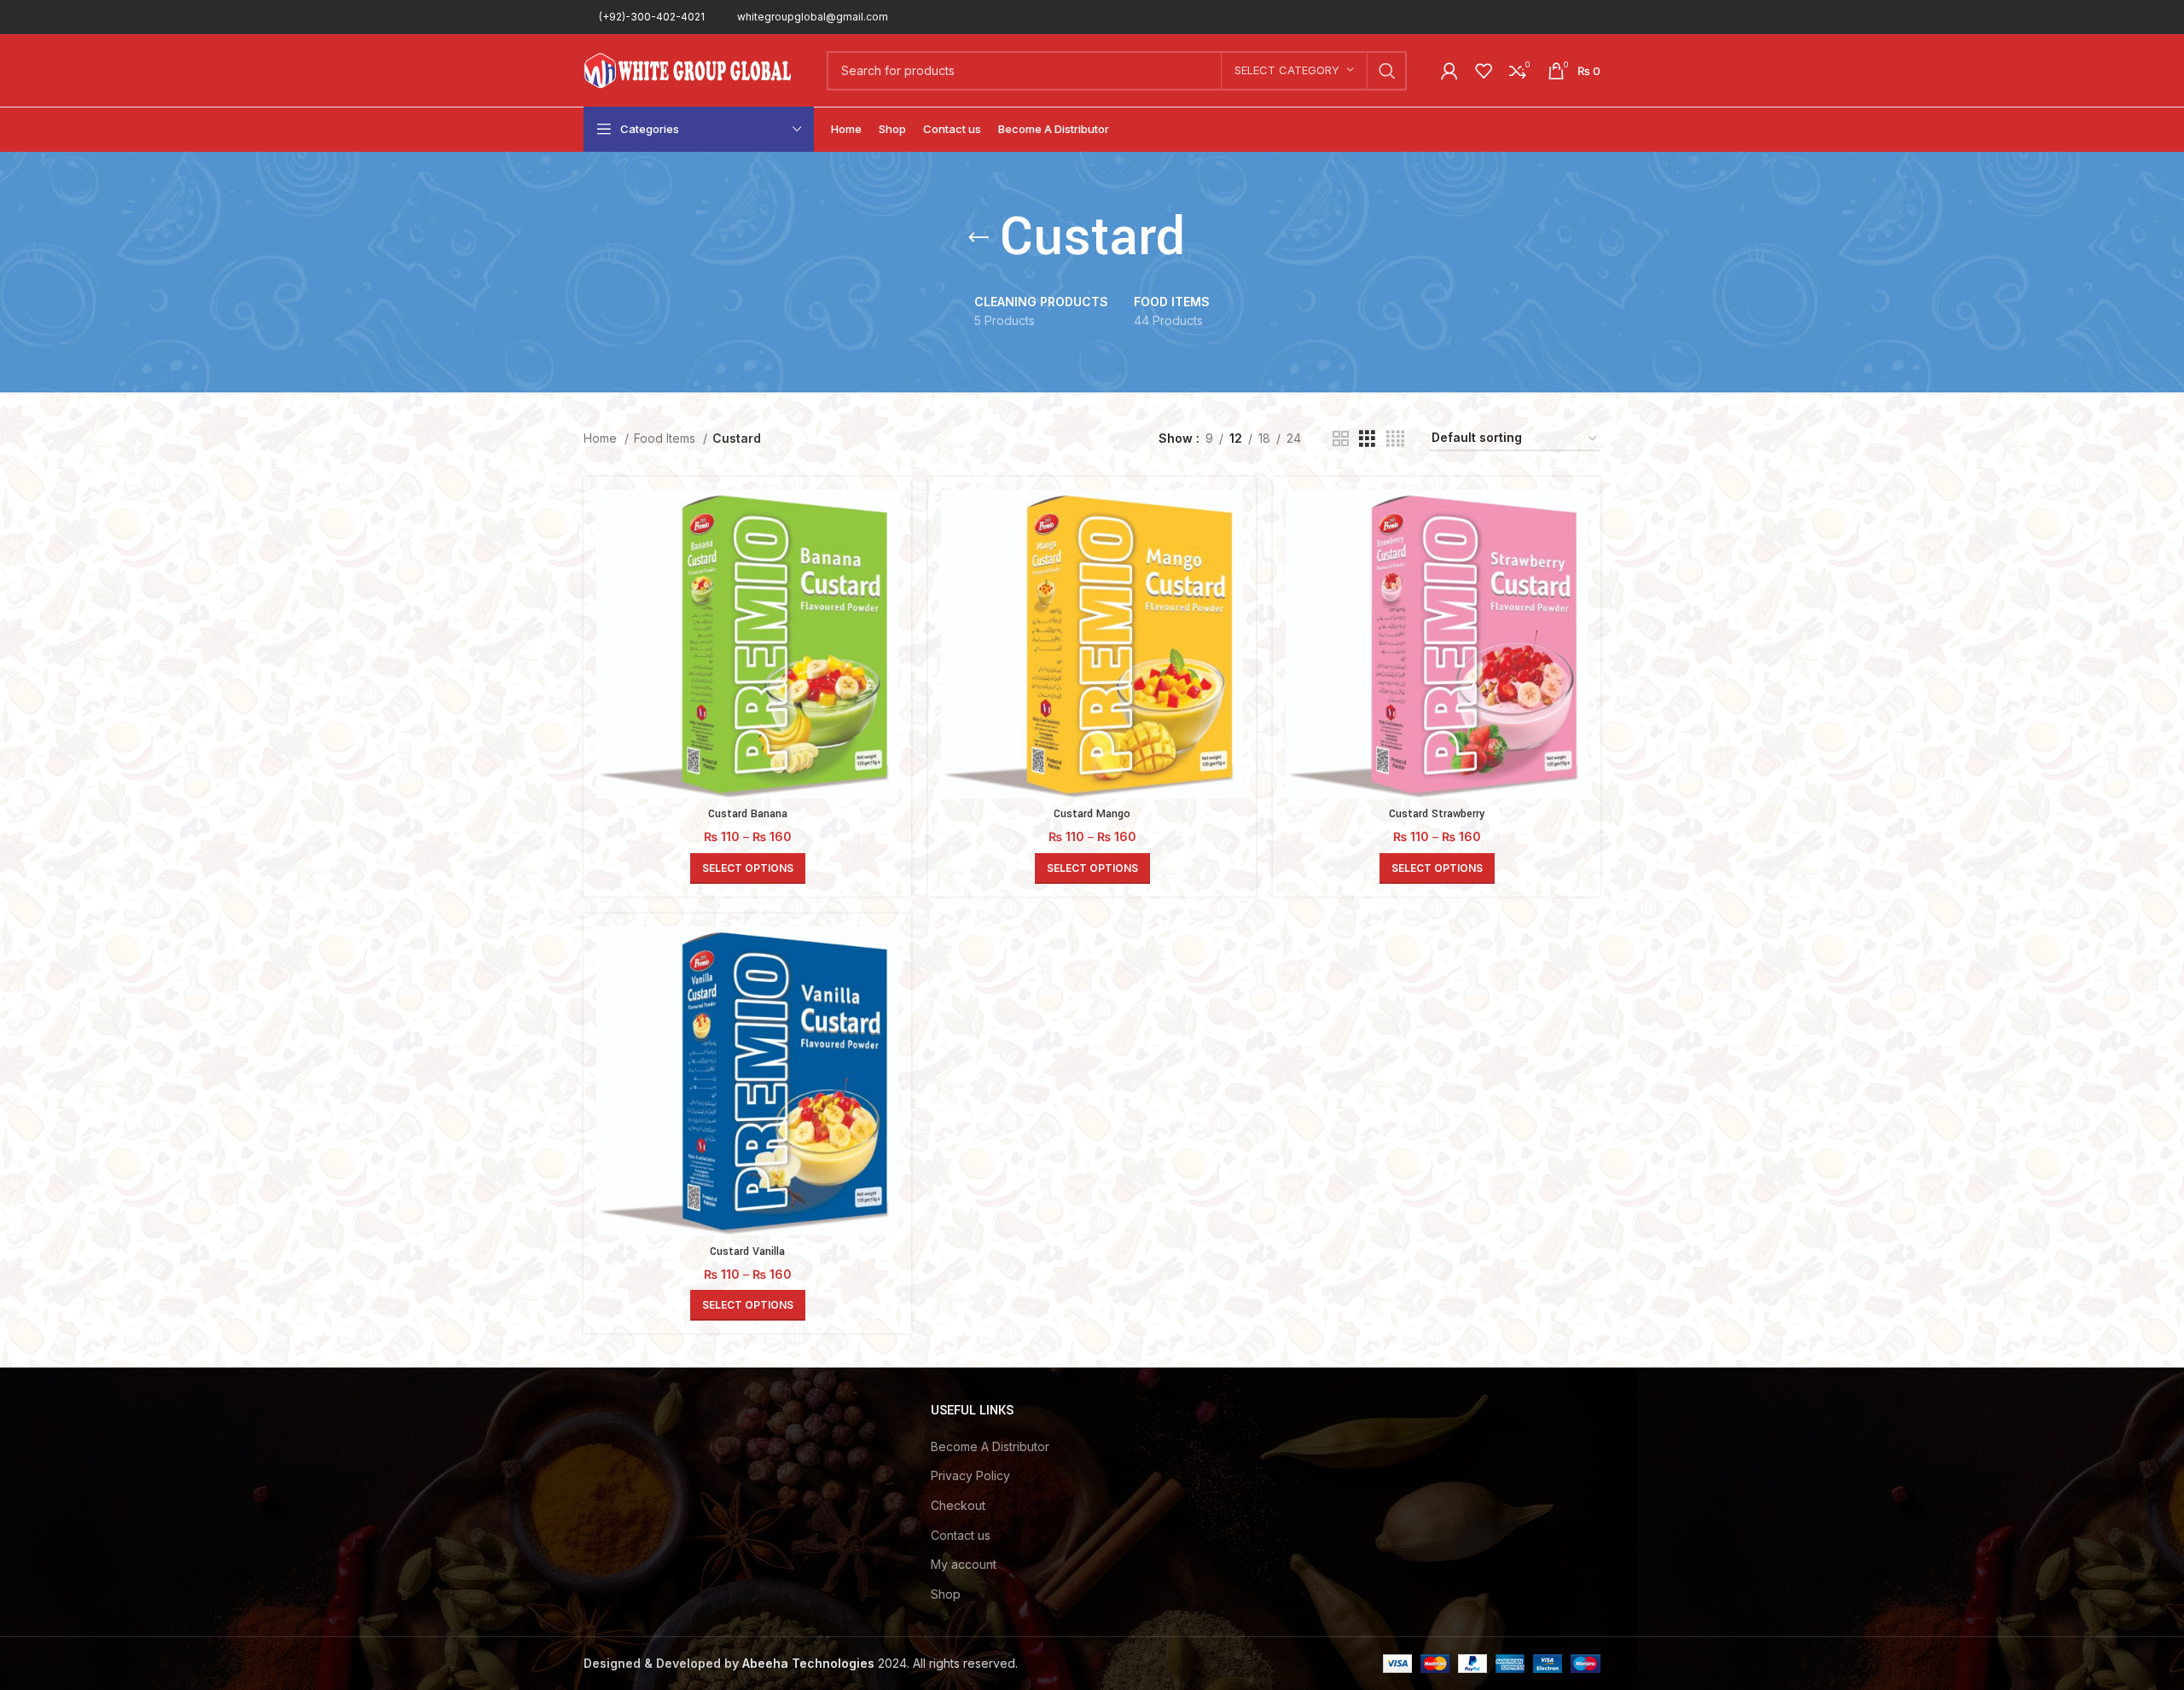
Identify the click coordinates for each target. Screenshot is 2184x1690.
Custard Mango (1092, 814)
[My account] (1449, 71)
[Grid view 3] (1367, 439)
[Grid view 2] (1341, 439)
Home (602, 438)
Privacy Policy (970, 1475)
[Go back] (979, 238)
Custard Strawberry (1437, 814)
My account (964, 1564)
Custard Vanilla (747, 1252)
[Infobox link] (644, 17)
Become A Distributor (990, 1446)
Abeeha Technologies (808, 1663)
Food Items (666, 438)
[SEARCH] (1387, 71)
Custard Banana (748, 814)
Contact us (961, 1535)
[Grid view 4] (1395, 439)
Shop (946, 1594)
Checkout (958, 1505)
